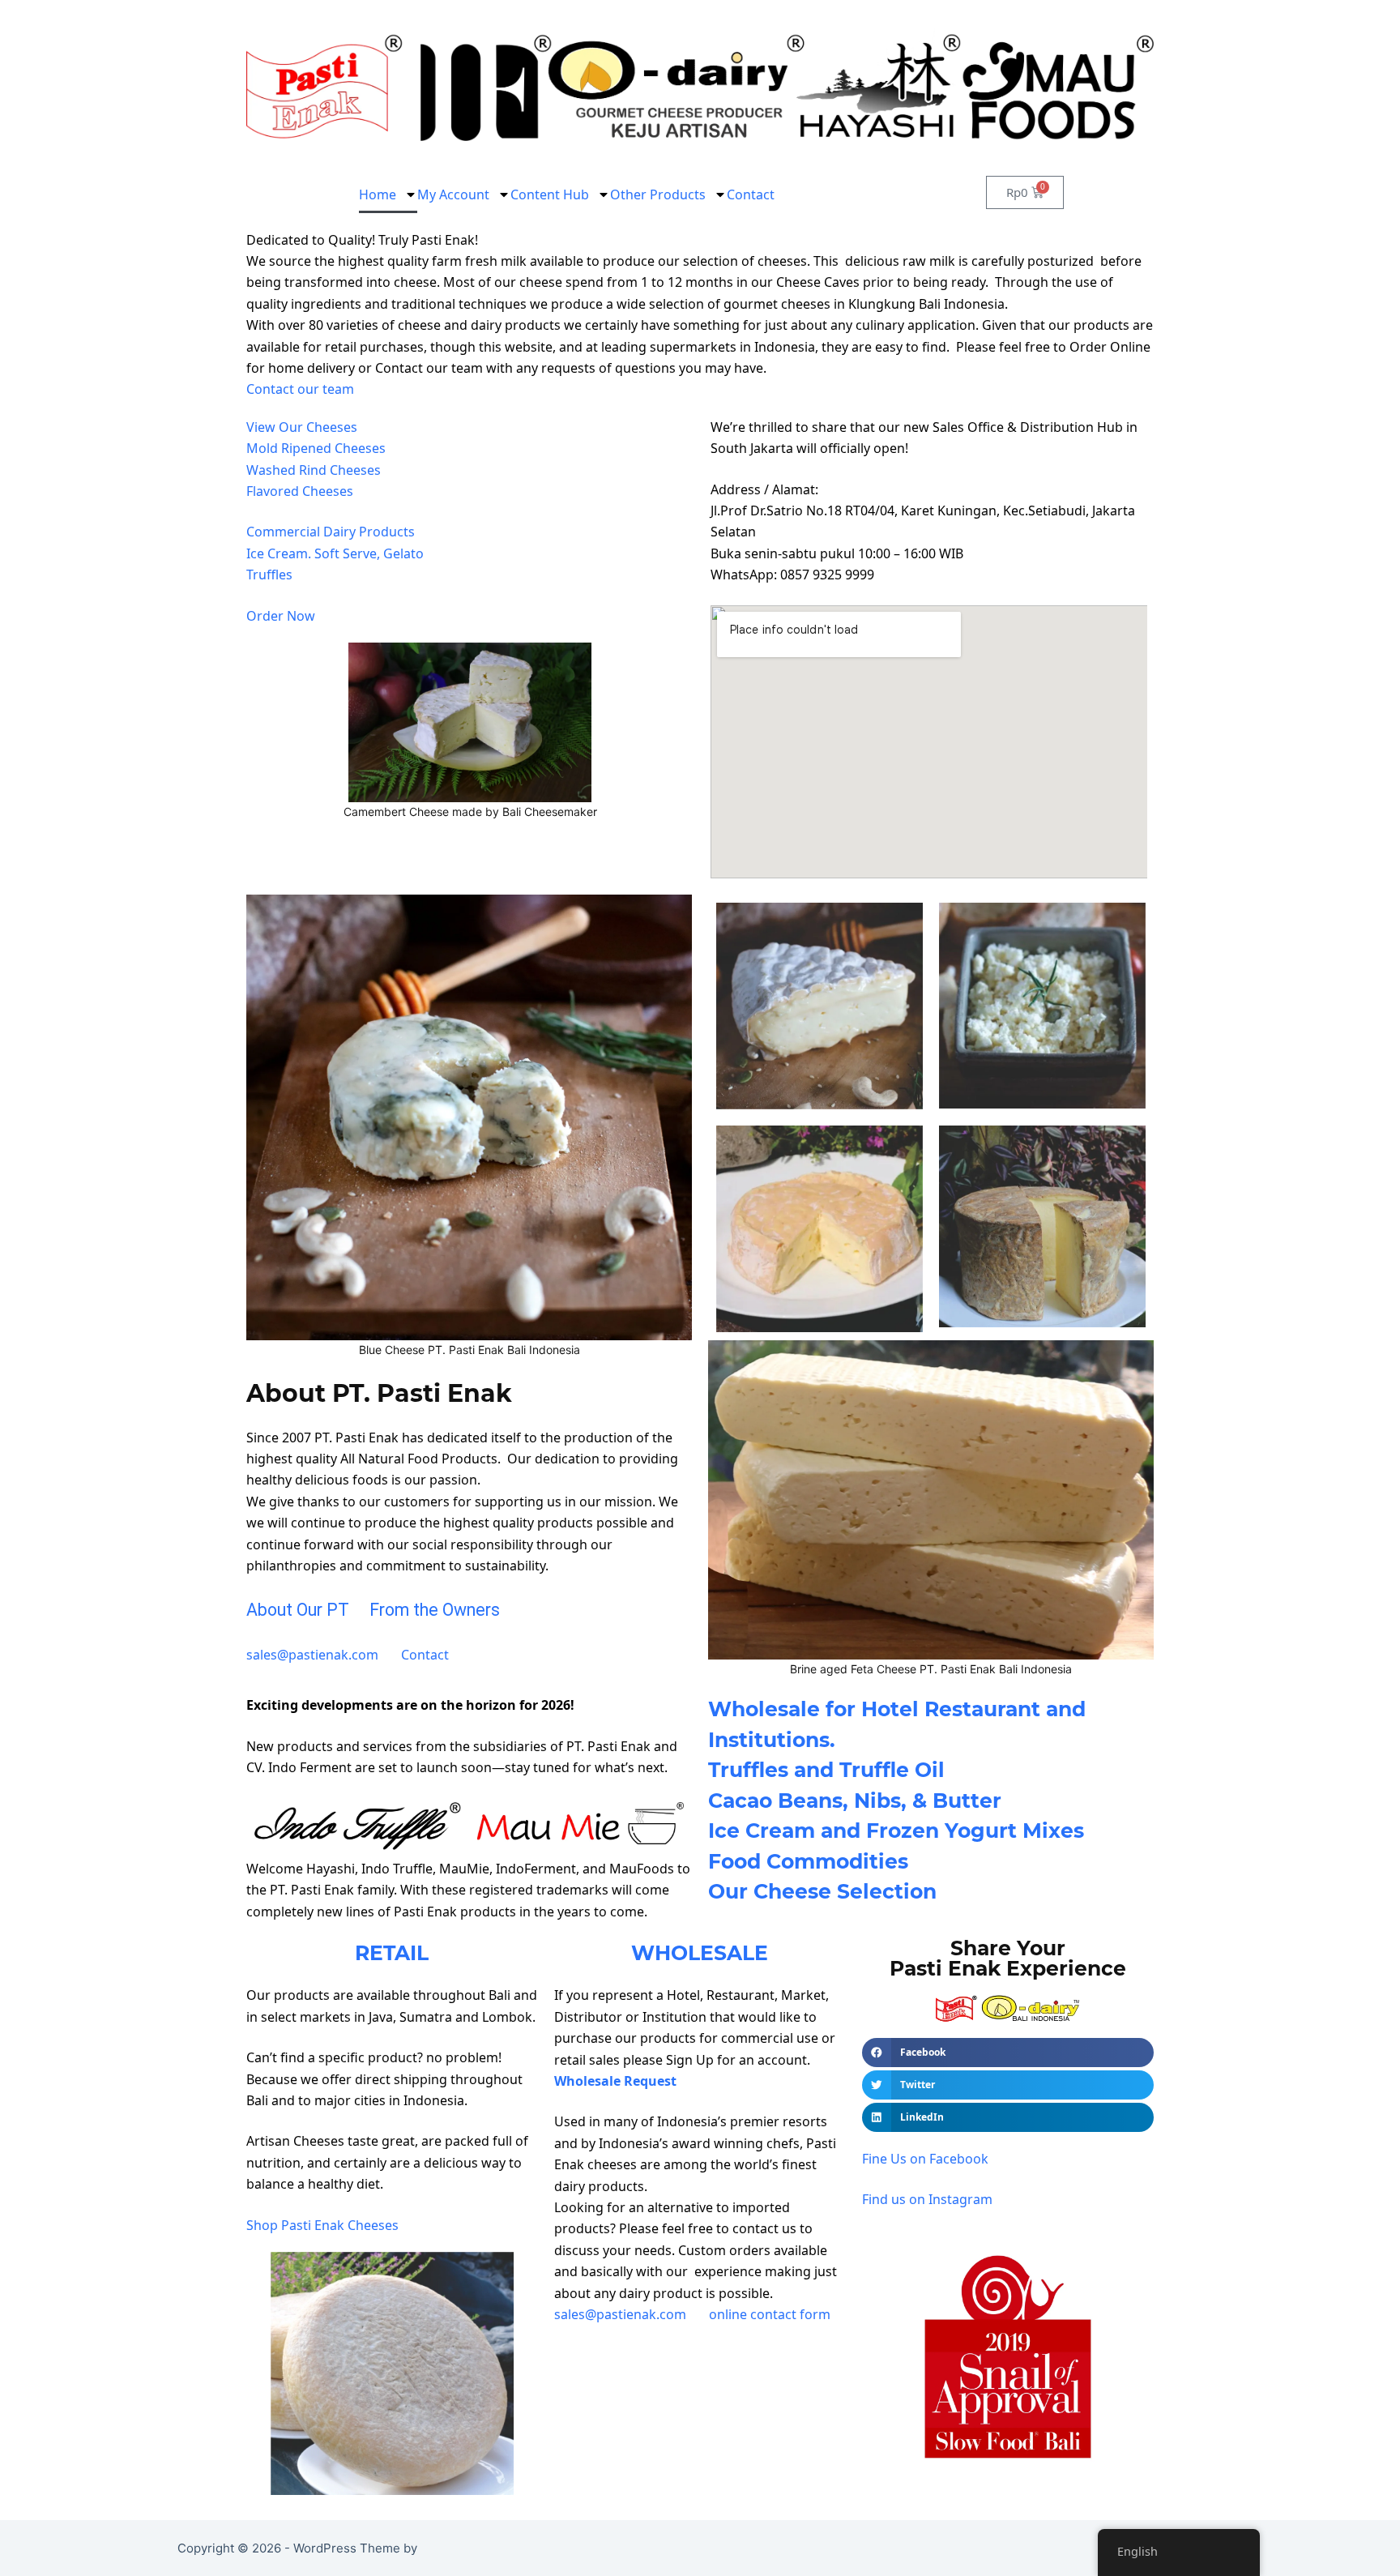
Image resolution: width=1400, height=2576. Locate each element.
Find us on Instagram (927, 2199)
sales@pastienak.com (312, 1655)
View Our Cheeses (302, 427)
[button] (1008, 2053)
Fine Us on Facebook (925, 2159)
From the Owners (435, 1610)
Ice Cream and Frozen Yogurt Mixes (896, 1831)
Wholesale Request (615, 2081)
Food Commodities (808, 1861)
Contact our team (300, 389)
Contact (751, 194)
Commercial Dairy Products (331, 532)
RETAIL (392, 1953)
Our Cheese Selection (822, 1891)
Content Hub (550, 194)
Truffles (269, 575)
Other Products (658, 194)
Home (378, 194)
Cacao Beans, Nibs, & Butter (855, 1801)
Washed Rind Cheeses (314, 470)
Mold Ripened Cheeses (316, 448)
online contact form (770, 2314)
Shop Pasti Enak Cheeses (324, 2225)
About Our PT (298, 1610)
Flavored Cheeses (300, 491)
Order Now (281, 616)
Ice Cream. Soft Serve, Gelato (335, 553)
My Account (453, 194)
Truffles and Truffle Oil (826, 1770)
